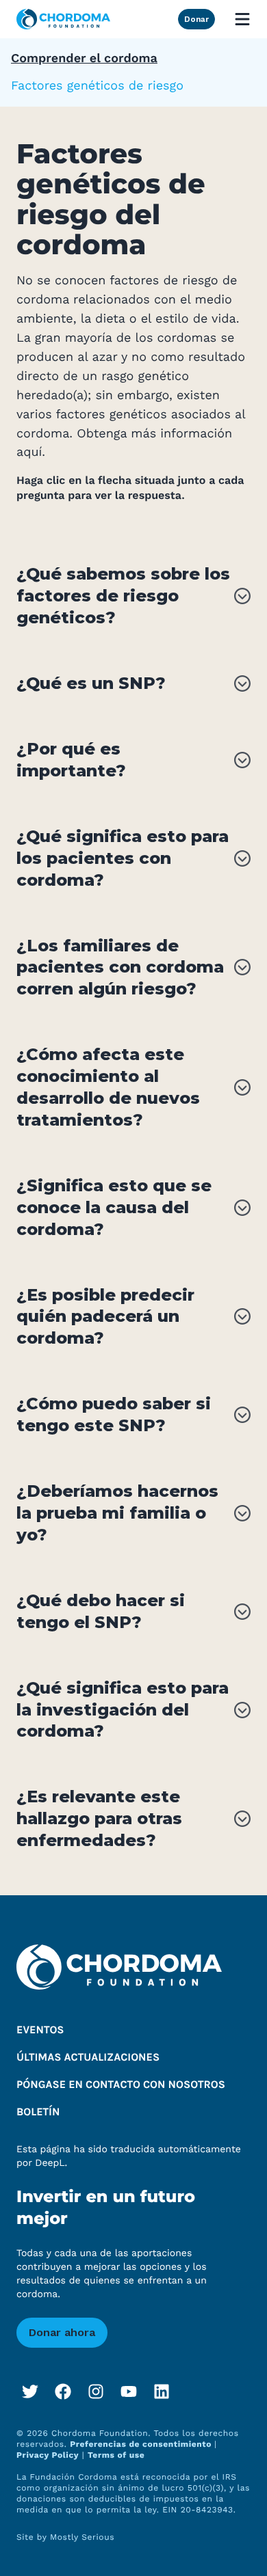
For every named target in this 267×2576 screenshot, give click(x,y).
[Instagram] (96, 2391)
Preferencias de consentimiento (142, 2444)
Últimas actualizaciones (88, 2058)
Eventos (40, 2030)
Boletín (38, 2112)
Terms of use (116, 2455)
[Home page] (63, 19)
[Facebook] (63, 2391)
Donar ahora (62, 2332)
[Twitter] (30, 2391)
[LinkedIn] (162, 2391)
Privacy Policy (48, 2455)
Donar (196, 19)
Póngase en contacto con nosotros (121, 2085)
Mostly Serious (82, 2537)
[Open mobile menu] (242, 19)
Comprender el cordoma (84, 58)
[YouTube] (129, 2391)
